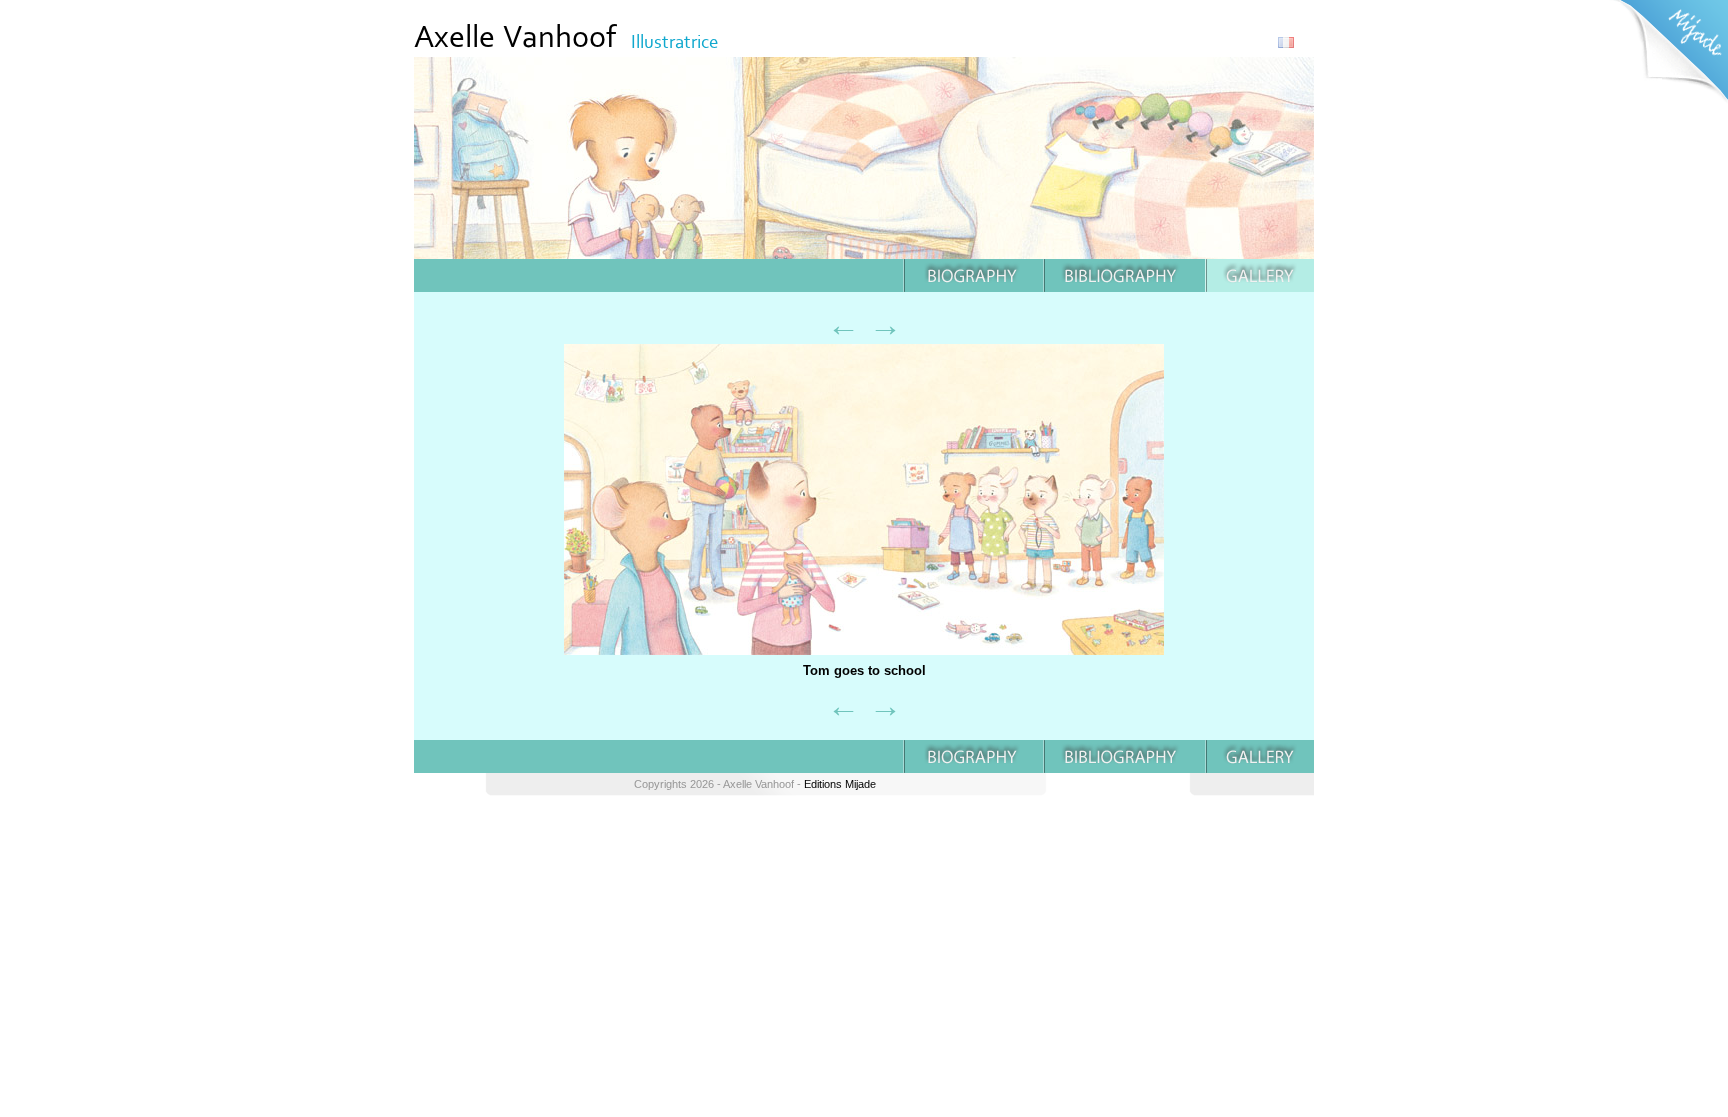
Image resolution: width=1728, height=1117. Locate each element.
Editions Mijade (840, 784)
